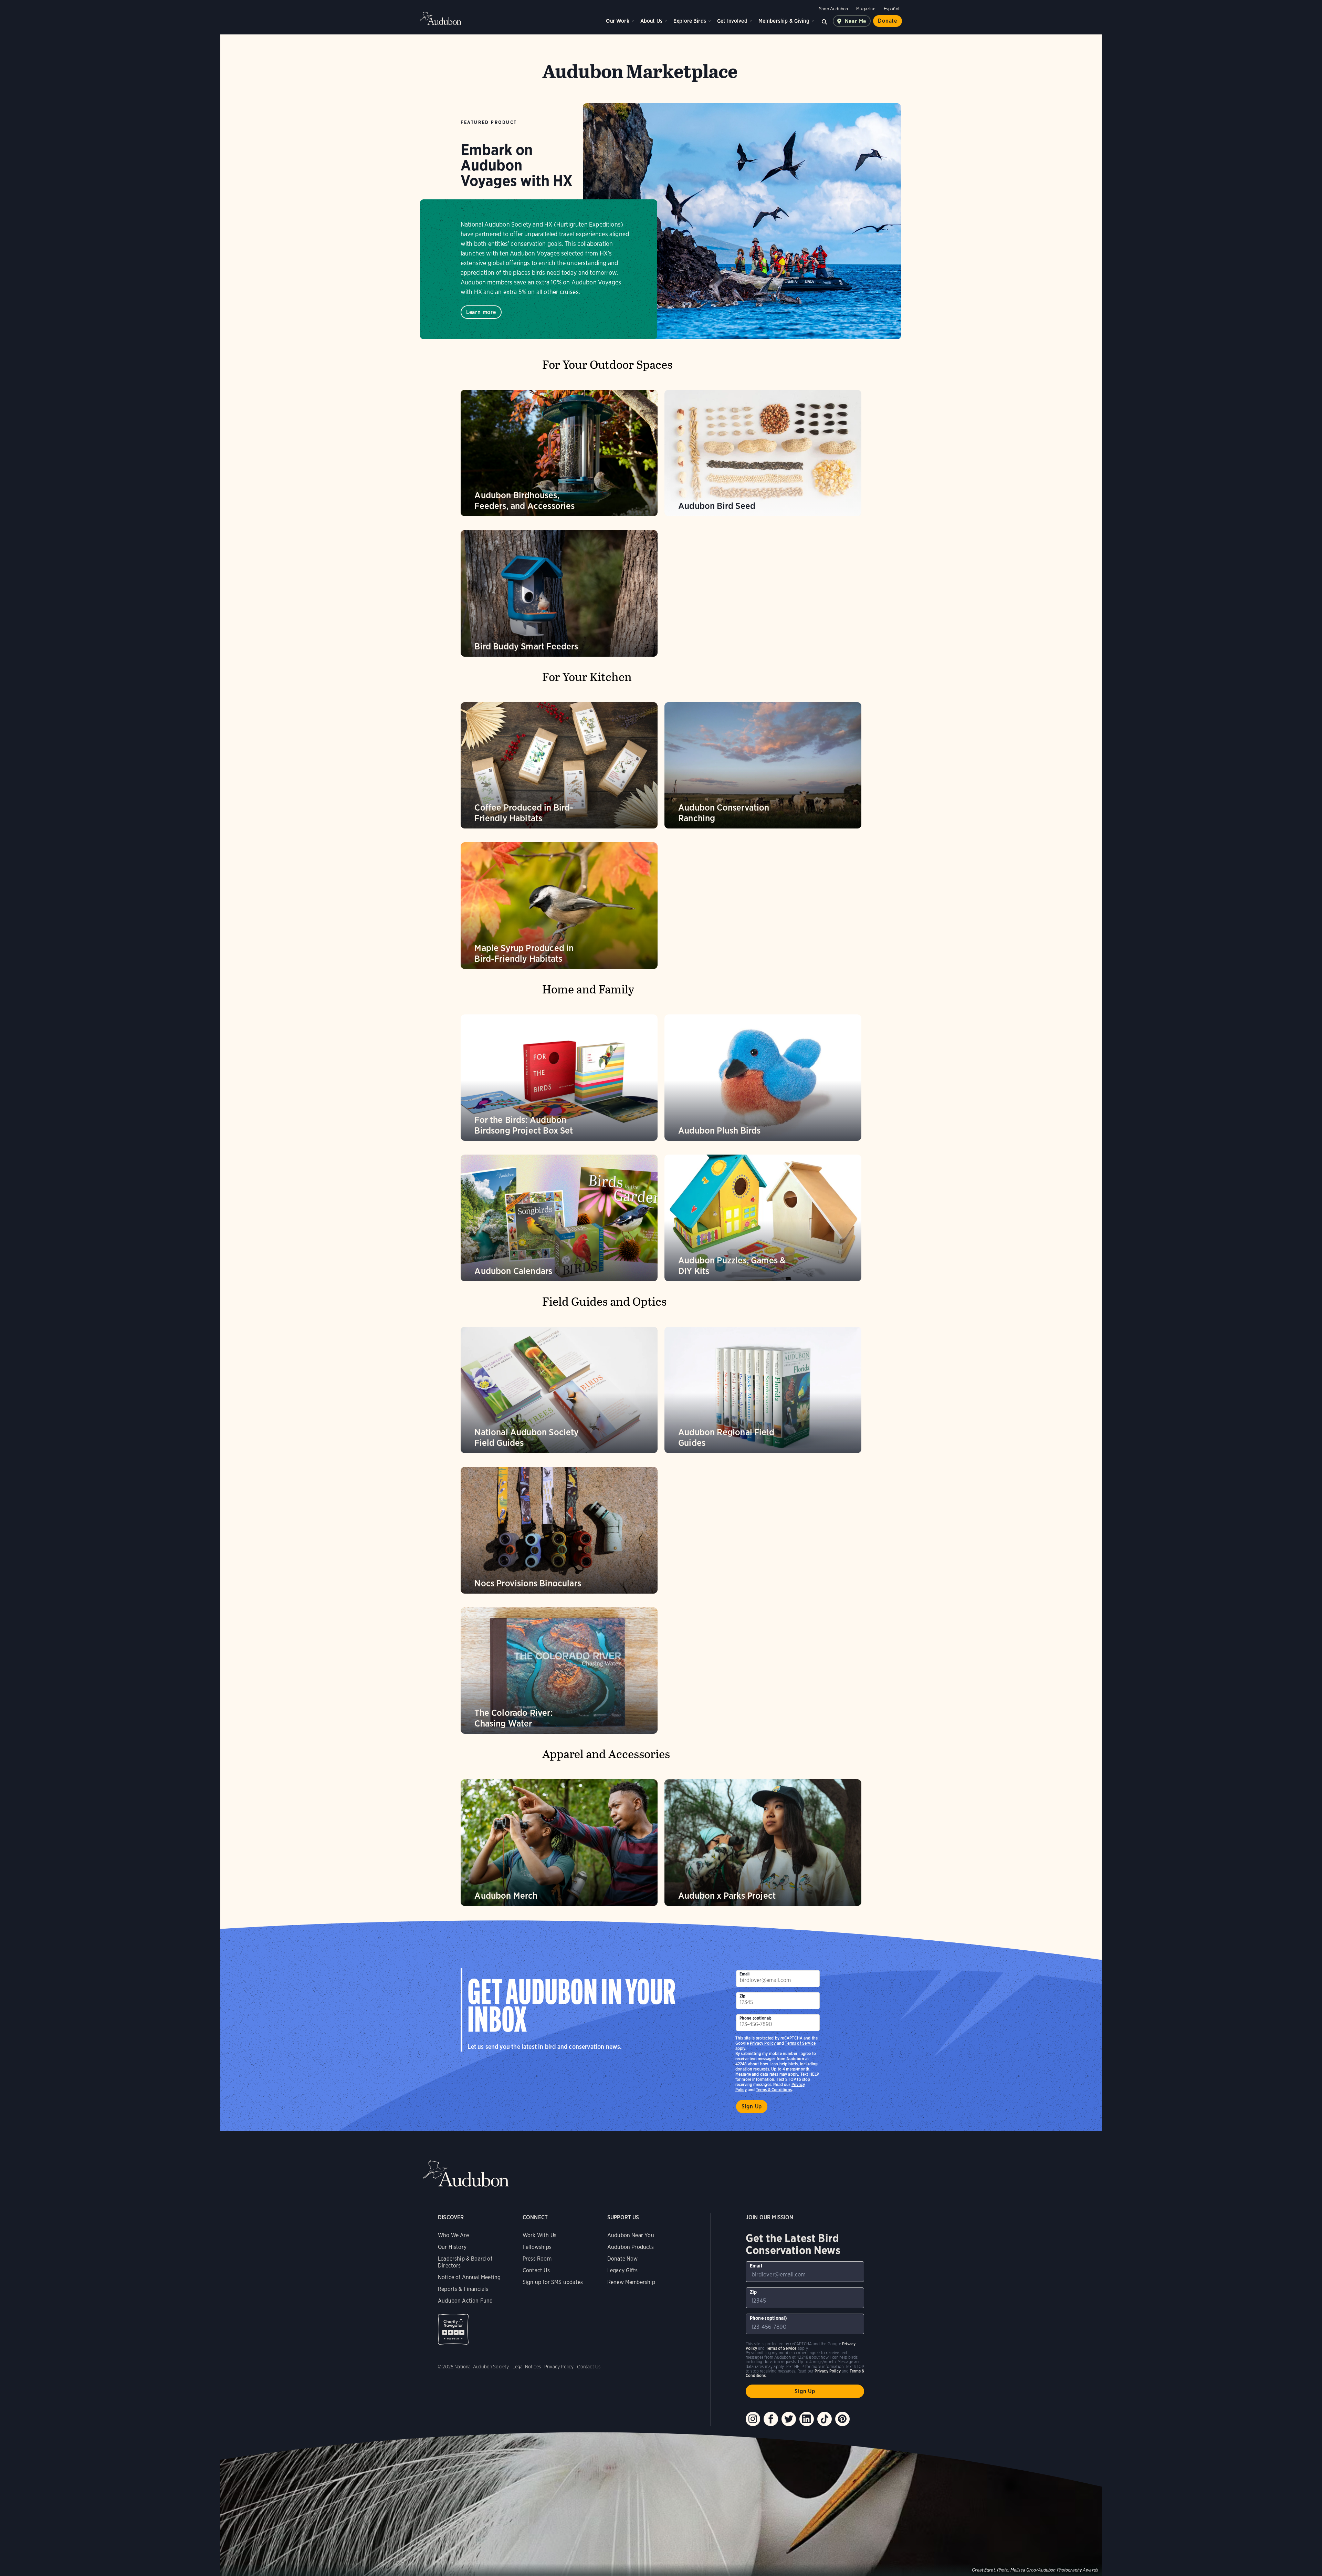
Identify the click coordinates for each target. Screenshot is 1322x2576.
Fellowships (537, 2247)
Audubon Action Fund (465, 2301)
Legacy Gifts (622, 2270)
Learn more (481, 312)
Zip (743, 1996)
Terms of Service (800, 2043)
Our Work (617, 21)
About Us (651, 21)
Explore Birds (690, 21)
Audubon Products (631, 2247)
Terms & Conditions (774, 2090)
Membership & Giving (784, 21)
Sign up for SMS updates (553, 2282)
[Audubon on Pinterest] (842, 2419)
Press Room (537, 2259)
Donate (888, 21)
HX (548, 224)
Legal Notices (527, 2367)
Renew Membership (631, 2282)
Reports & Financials (463, 2289)
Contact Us (536, 2270)
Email (745, 1974)
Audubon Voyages (535, 253)
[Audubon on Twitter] (789, 2419)
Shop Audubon (833, 9)
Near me (856, 21)
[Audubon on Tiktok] (825, 2419)
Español (891, 9)
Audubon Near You (631, 2235)
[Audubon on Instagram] (753, 2419)
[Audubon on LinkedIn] (807, 2419)
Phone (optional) (756, 2018)
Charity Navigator (453, 2329)
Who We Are (453, 2235)
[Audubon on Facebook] (771, 2419)
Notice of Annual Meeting (469, 2277)
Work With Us (539, 2235)
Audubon (441, 18)
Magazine (866, 9)
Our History (452, 2247)
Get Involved (732, 21)
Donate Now (623, 2259)
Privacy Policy (763, 2043)
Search (825, 21)
